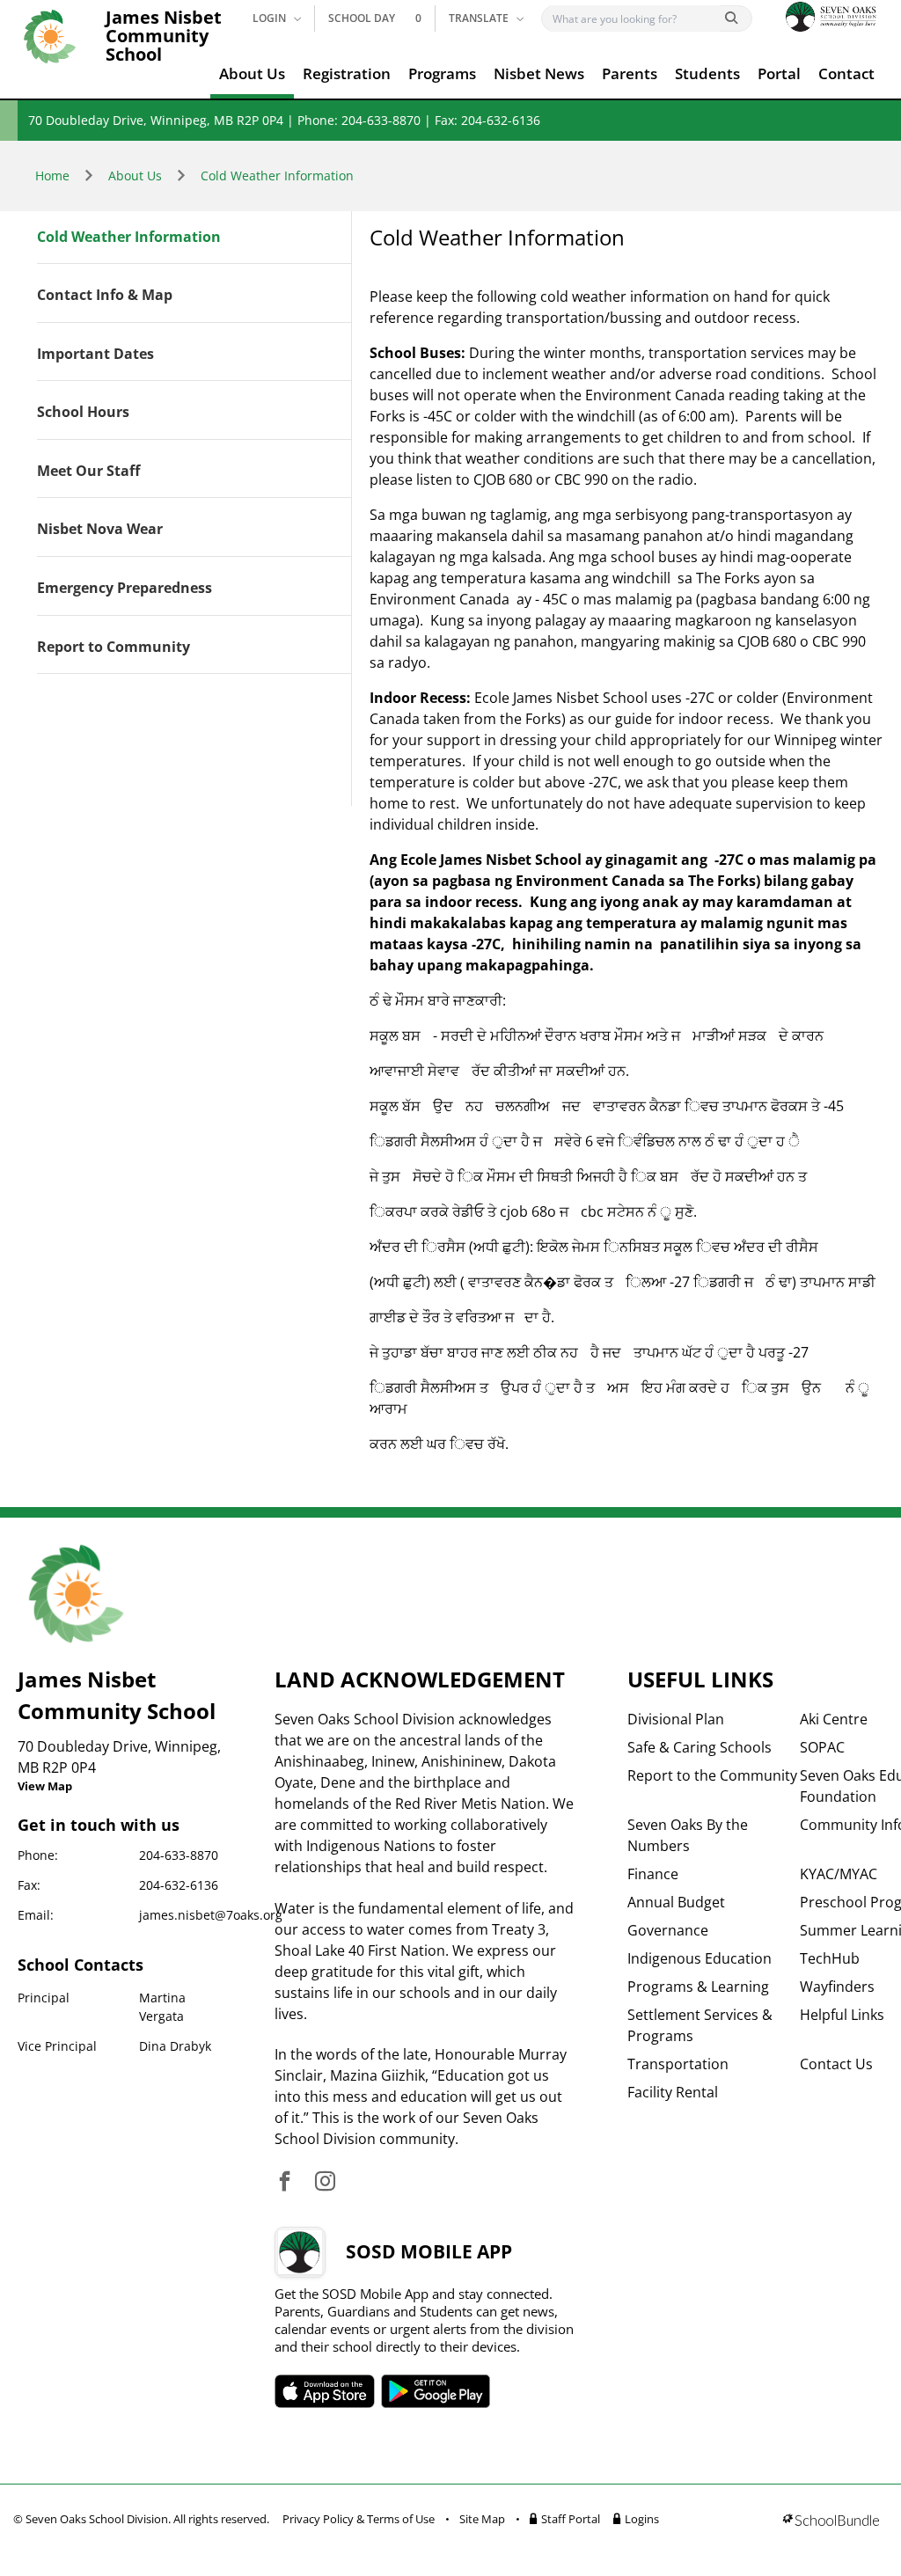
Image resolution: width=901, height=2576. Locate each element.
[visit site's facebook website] (285, 2182)
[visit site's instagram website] (325, 2182)
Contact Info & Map (105, 296)
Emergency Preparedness (125, 589)
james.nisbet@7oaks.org (211, 1915)
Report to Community (114, 648)
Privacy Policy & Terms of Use (359, 2519)
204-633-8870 (179, 1855)
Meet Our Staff (88, 472)
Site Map (482, 2519)
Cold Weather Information (277, 176)
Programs (442, 73)
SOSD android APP (436, 2391)
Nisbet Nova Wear (100, 530)
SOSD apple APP (325, 2391)
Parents (630, 73)
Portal (779, 73)
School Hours (83, 413)
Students (707, 73)
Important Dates (95, 355)
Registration (347, 73)
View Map (45, 1786)
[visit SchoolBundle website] (831, 2522)
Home (52, 176)
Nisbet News (539, 73)
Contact (846, 73)
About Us (252, 73)
